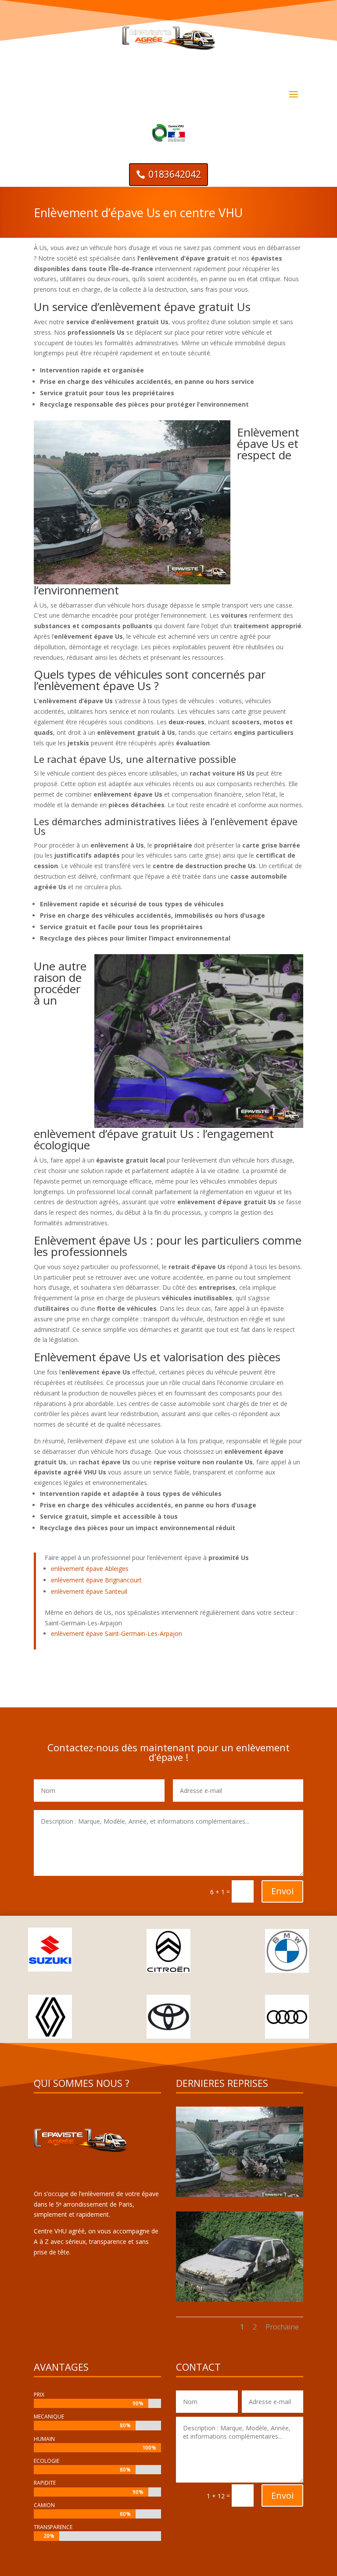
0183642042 (175, 174)
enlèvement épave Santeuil (89, 1591)
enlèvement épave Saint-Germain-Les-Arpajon (117, 1633)
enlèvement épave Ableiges (90, 1569)
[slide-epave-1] (240, 2299)
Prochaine (282, 2327)
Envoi (282, 1891)
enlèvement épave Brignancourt (96, 1580)
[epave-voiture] (240, 2195)
